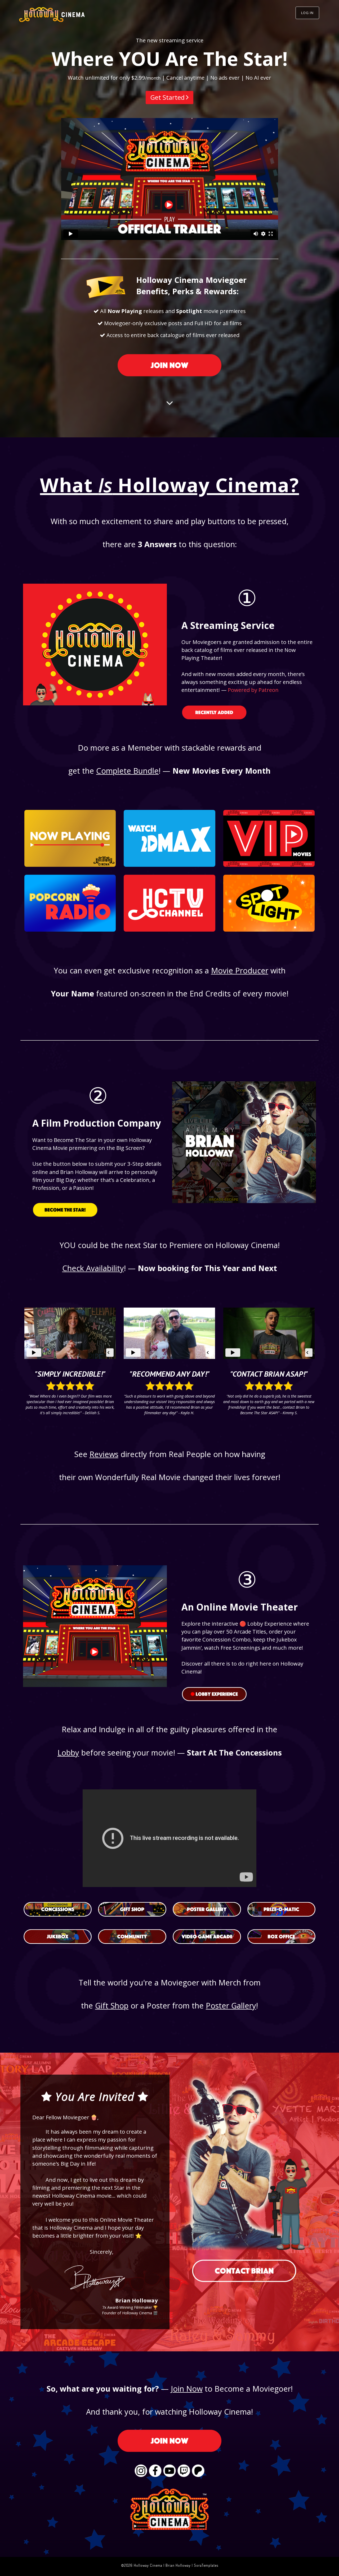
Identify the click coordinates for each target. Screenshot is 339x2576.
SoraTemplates (206, 2565)
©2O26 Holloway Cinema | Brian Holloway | (157, 2565)
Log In (307, 13)
